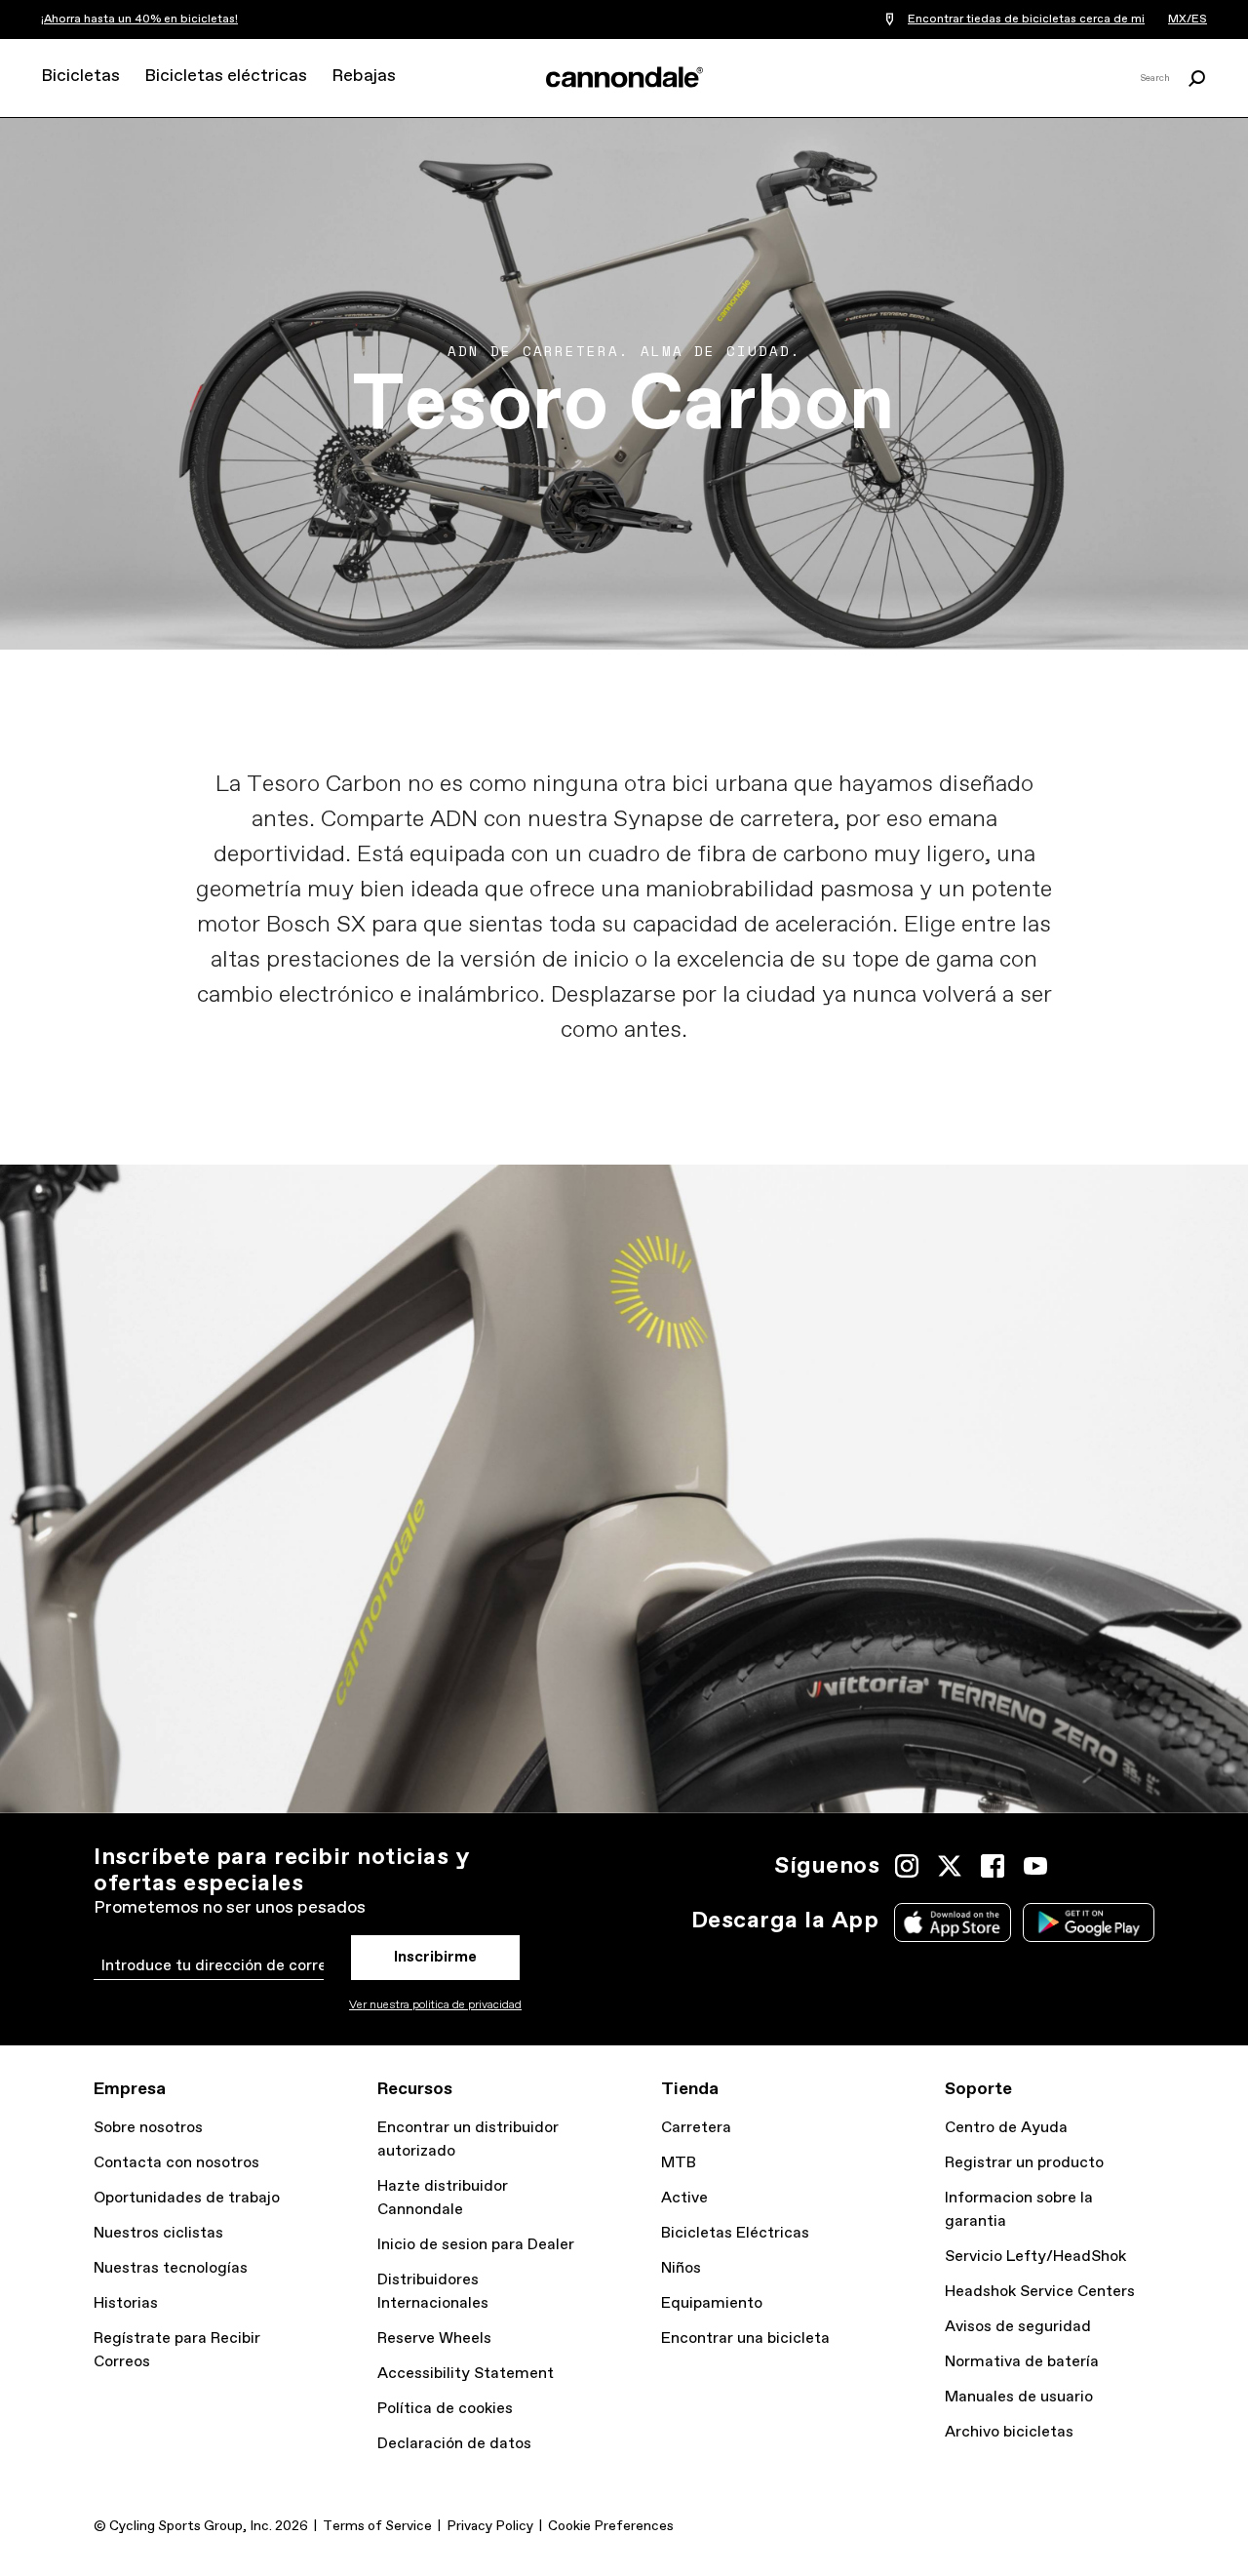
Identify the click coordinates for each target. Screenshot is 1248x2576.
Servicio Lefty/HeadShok (1035, 2257)
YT (1035, 1866)
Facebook (993, 1866)
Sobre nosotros (148, 2128)
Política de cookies (445, 2409)
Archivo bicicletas (1009, 2432)
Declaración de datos (454, 2444)
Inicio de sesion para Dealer (476, 2245)
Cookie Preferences (611, 2526)
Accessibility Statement (466, 2374)
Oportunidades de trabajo (187, 2198)
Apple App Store (953, 1922)
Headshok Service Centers (1040, 2292)
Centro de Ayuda (1006, 2128)
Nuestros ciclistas (158, 2233)
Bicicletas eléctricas (226, 76)
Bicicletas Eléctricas (735, 2233)
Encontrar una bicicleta (745, 2338)
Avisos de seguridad (1018, 2327)
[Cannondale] (624, 77)
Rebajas (364, 76)
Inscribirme (435, 1957)
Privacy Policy (490, 2526)
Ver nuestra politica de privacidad (435, 2005)
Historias (126, 2303)
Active (684, 2198)
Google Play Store (1089, 1922)
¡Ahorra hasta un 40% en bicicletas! (139, 20)
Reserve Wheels (434, 2338)
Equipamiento (712, 2303)
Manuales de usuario (1019, 2397)
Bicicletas (80, 76)
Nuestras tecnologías (171, 2268)
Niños (681, 2268)
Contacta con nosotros (176, 2163)
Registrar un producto (1024, 2163)
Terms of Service (377, 2526)
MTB (679, 2163)
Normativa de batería (1022, 2362)
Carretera (696, 2128)
